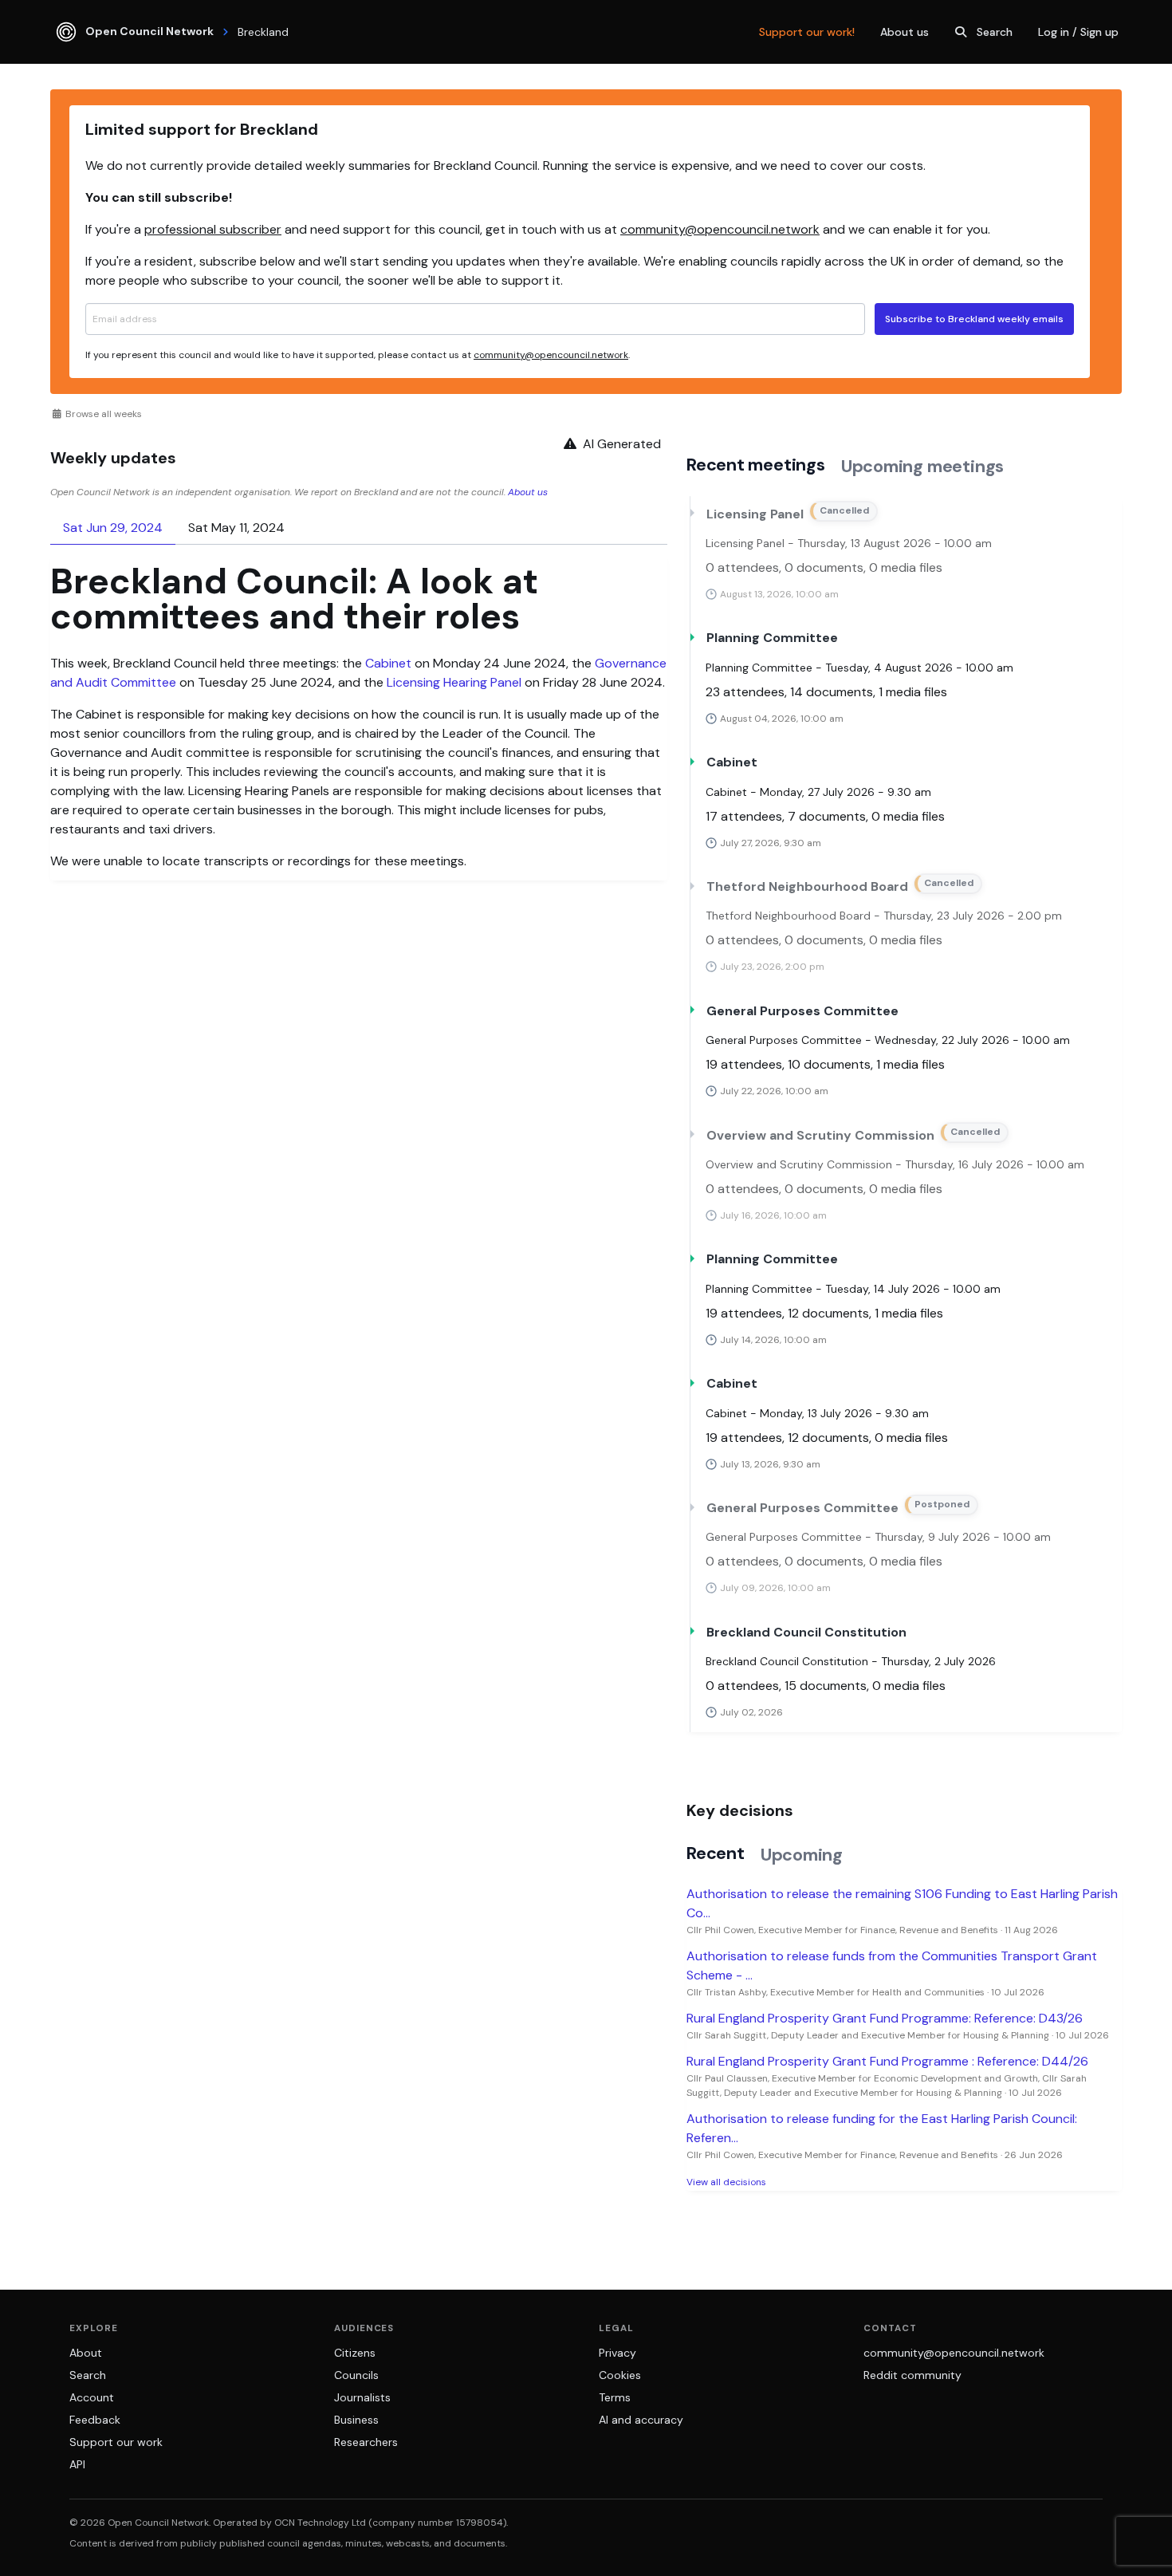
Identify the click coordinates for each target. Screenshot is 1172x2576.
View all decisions (726, 2182)
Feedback (95, 2420)
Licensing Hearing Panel (454, 682)
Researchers (366, 2442)
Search (995, 32)
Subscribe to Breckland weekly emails (974, 319)
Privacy (617, 2353)
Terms (615, 2397)
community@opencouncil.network (720, 229)
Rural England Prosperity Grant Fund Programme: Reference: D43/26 (885, 2018)
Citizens (355, 2353)
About (86, 2353)
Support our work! (807, 32)
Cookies (620, 2375)
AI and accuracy (641, 2420)
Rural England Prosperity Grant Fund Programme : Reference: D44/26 (887, 2061)
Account (92, 2397)
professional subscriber (213, 229)
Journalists (362, 2397)
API (77, 2464)
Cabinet (388, 663)
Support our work (116, 2442)
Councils (356, 2375)
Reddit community (912, 2375)
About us (905, 32)
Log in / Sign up (1078, 32)
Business (356, 2420)
